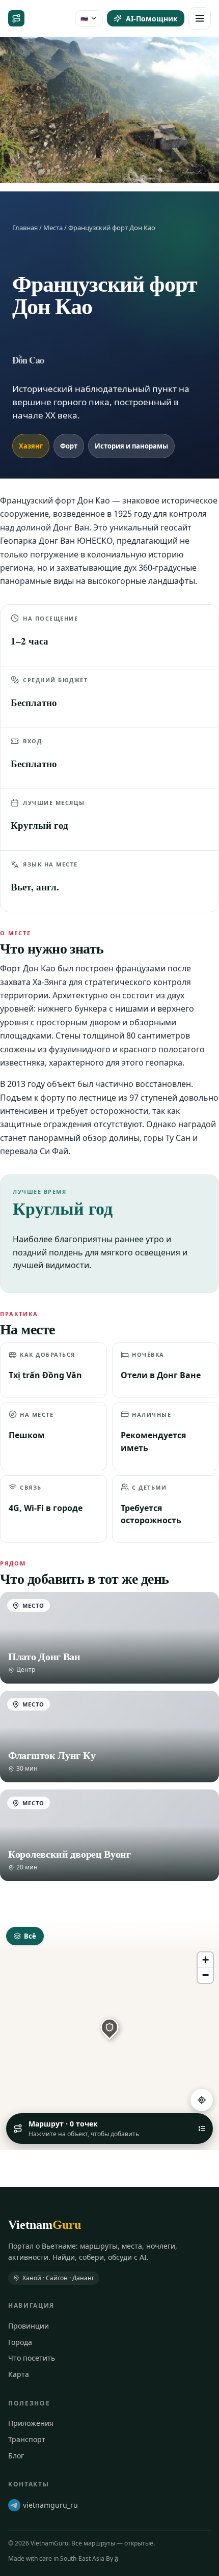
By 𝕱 (112, 2558)
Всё (30, 1936)
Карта (19, 2374)
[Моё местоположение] (202, 2100)
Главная (25, 228)
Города (20, 2342)
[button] (109, 2027)
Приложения (31, 2423)
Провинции (29, 2326)
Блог (16, 2456)
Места (53, 228)
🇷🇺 (84, 18)
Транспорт (27, 2439)
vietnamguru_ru (50, 2505)
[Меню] (200, 18)
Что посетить (32, 2358)
